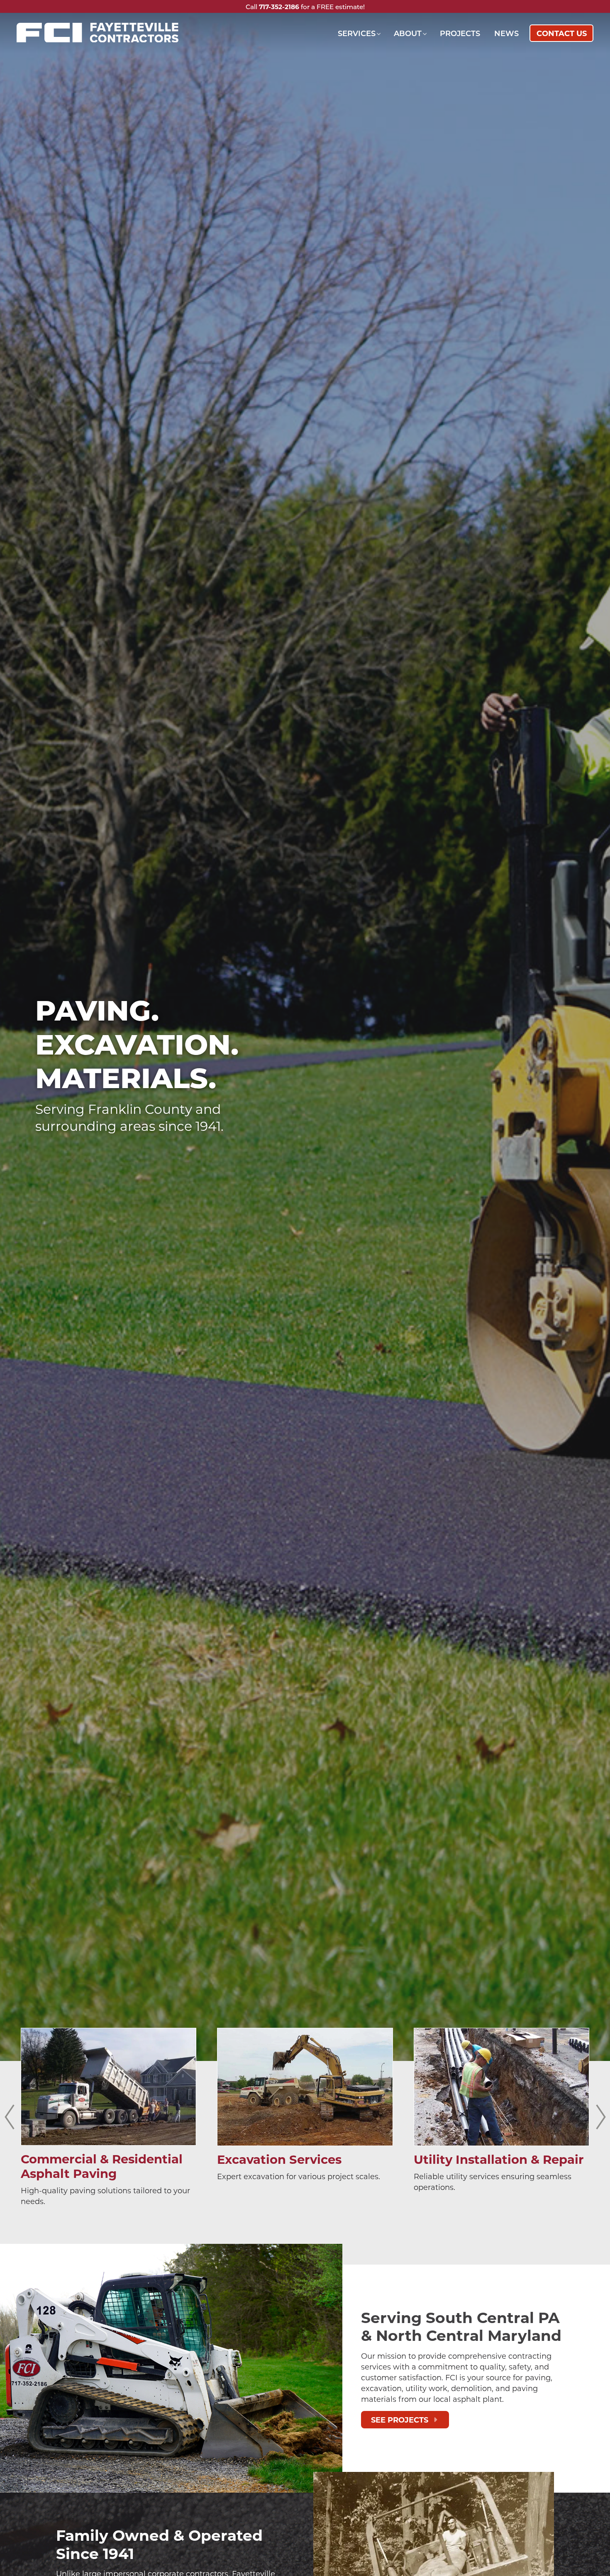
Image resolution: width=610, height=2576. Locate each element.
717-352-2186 (279, 7)
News (506, 33)
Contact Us (562, 33)
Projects (460, 33)
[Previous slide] (9, 2117)
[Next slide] (601, 2117)
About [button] (408, 33)
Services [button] (357, 33)
